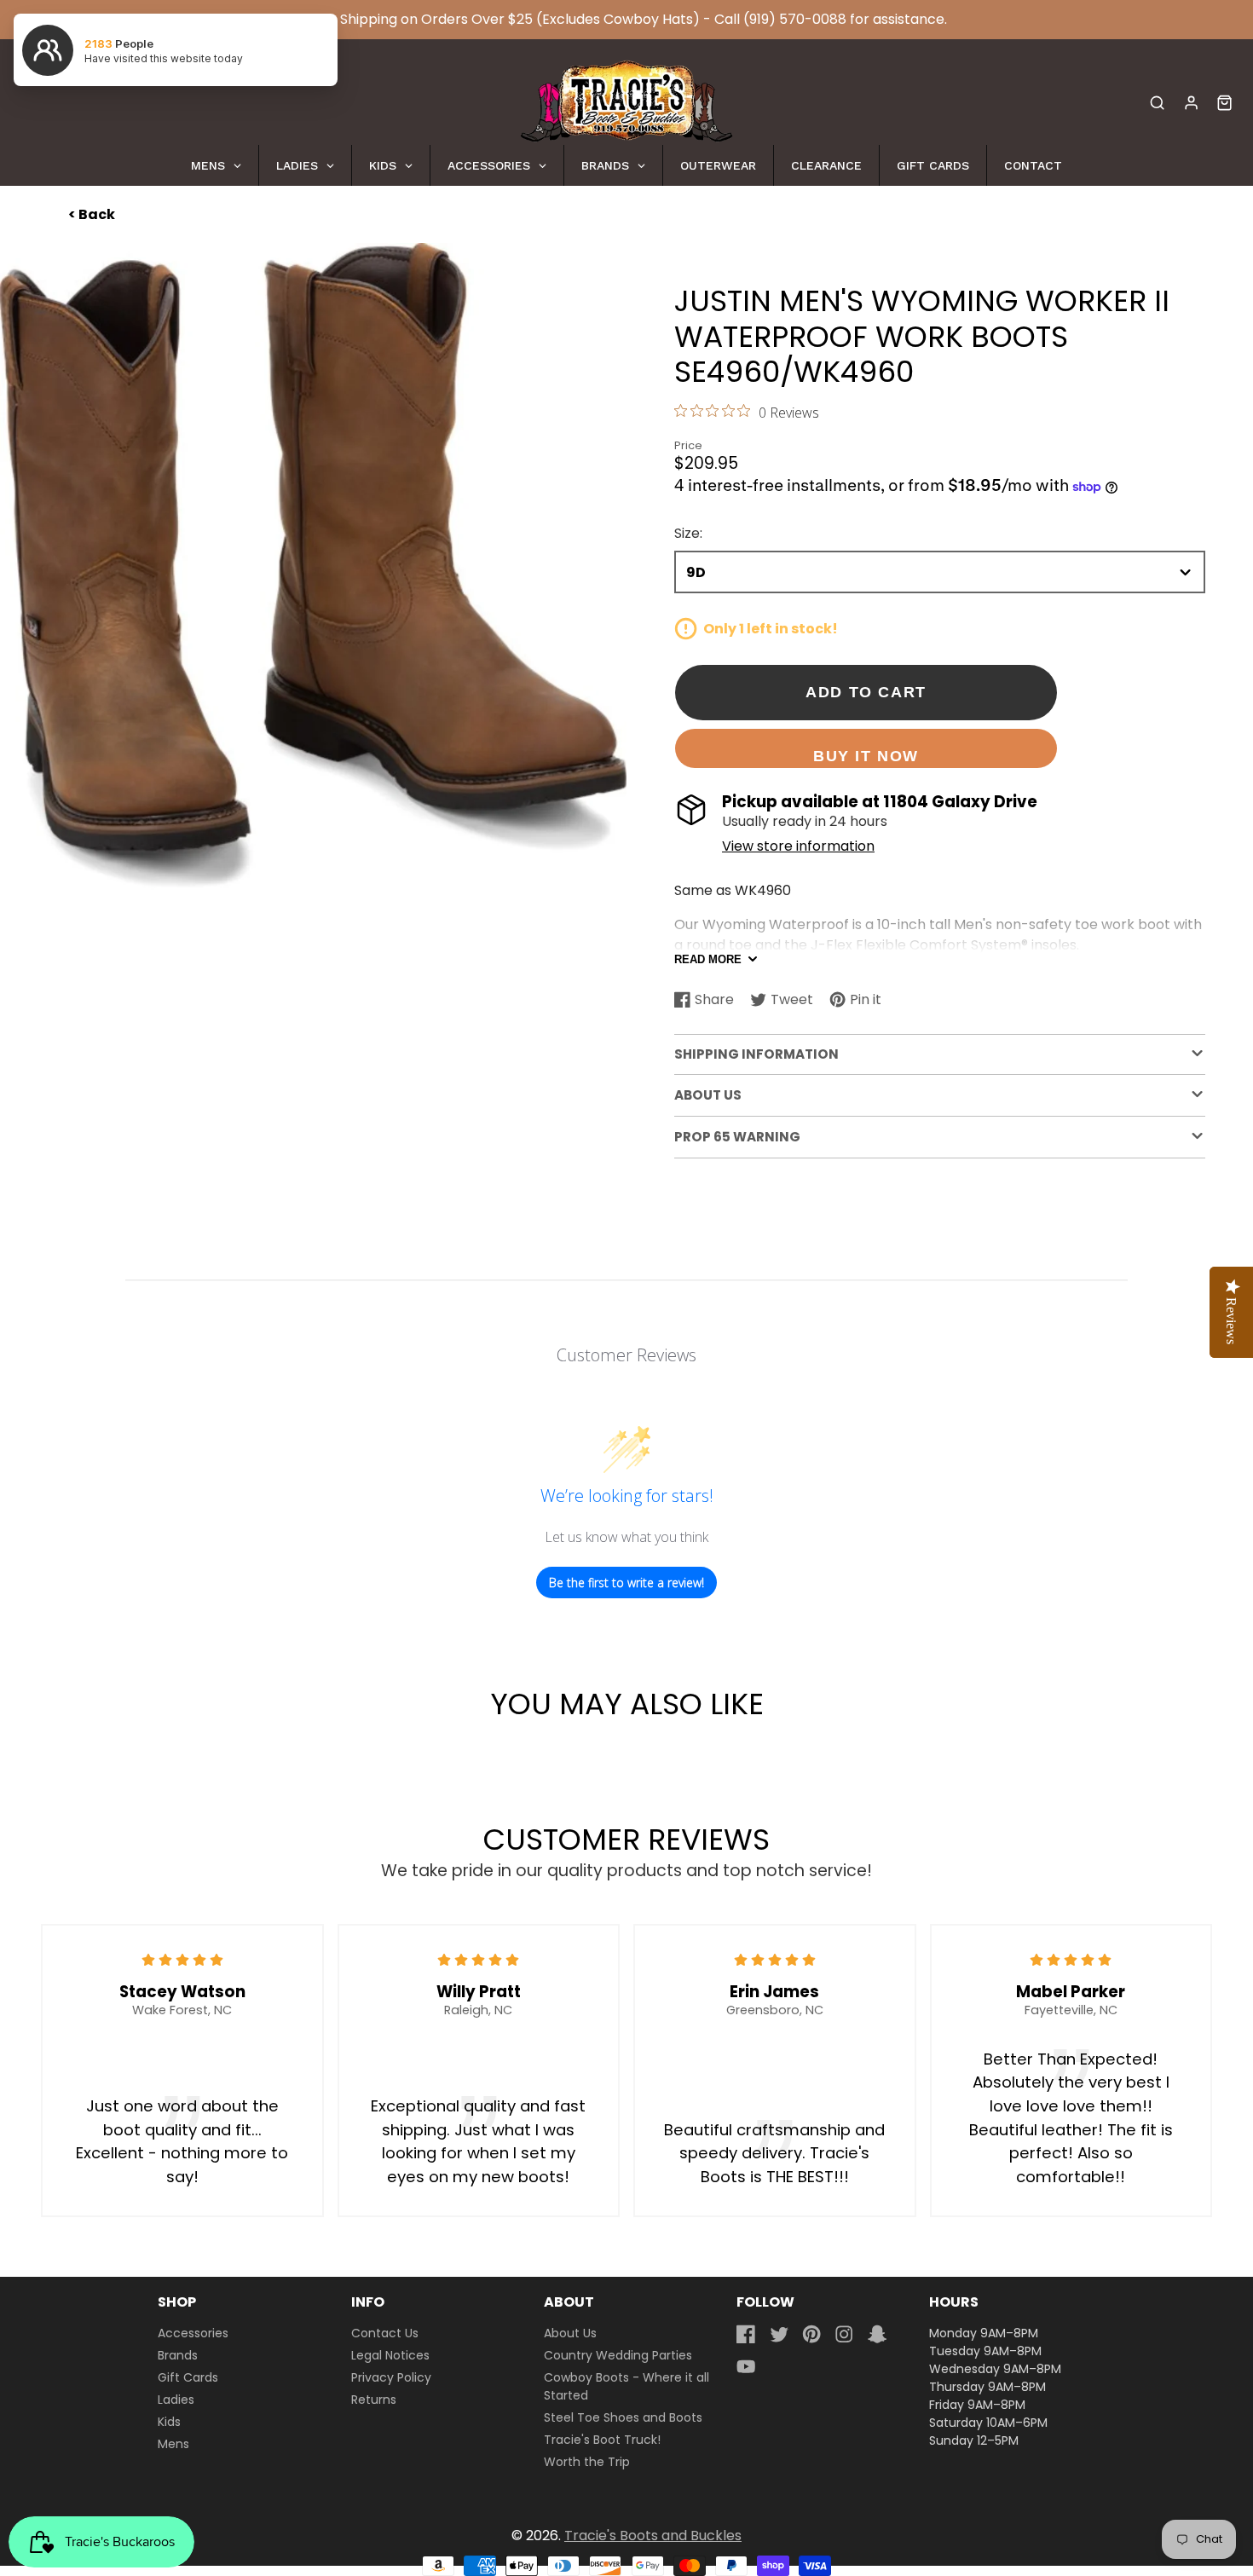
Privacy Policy (391, 2377)
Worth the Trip (587, 2462)
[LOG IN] (1191, 103)
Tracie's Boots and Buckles (653, 2536)
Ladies (176, 2400)
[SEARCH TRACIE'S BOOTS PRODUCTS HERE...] (1157, 103)
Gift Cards (188, 2377)
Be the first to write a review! (626, 1583)
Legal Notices (390, 2355)
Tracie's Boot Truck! (602, 2440)
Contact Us (385, 2333)
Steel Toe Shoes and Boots (623, 2417)
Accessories (193, 2333)
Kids (169, 2422)
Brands (178, 2355)
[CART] (1224, 103)
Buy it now (866, 756)
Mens (173, 2444)
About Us (570, 2333)
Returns (374, 2400)
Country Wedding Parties (618, 2355)
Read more (708, 959)
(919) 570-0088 (795, 19)
